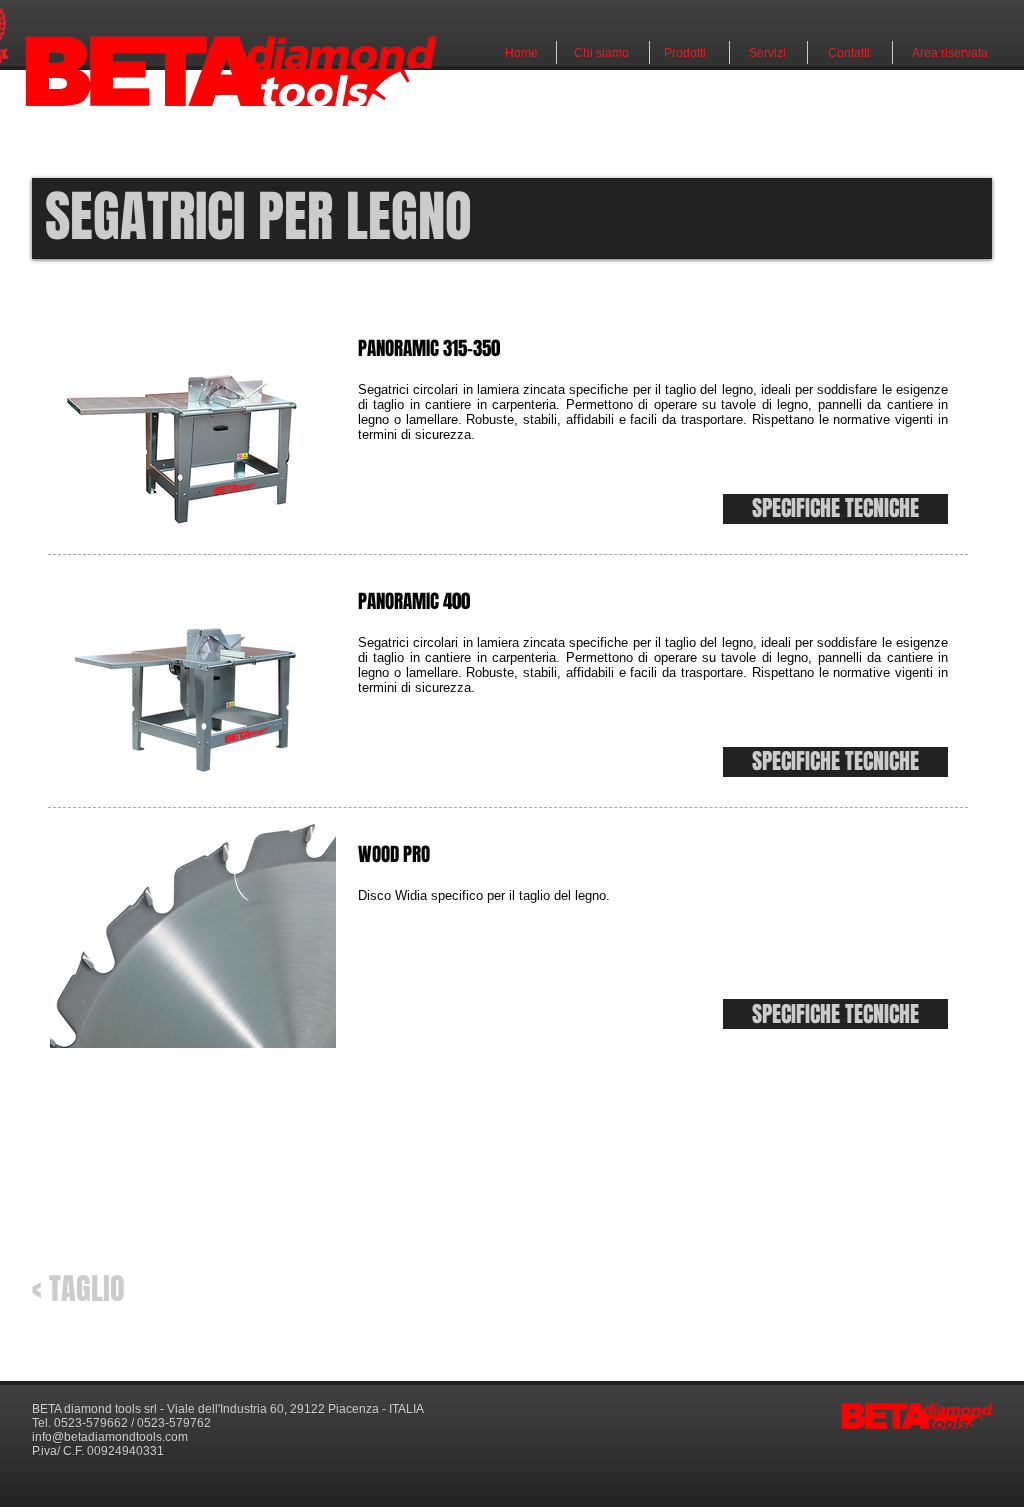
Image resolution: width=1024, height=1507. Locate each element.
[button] (835, 509)
